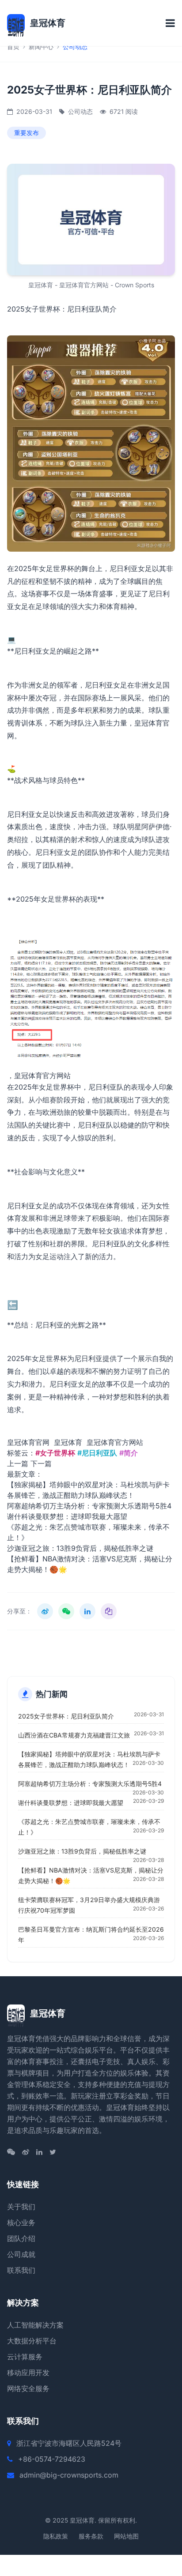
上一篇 (18, 1463)
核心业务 (21, 2223)
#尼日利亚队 (97, 1453)
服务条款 (91, 2536)
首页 (13, 47)
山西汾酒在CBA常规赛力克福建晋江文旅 (74, 1735)
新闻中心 (41, 47)
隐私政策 (56, 2536)
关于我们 (21, 2207)
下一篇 (41, 1463)
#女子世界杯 (55, 1453)
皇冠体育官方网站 (42, 1076)
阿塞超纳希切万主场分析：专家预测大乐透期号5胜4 (89, 1506)
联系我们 (21, 2270)
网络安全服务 (28, 2388)
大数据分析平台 (32, 2341)
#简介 (129, 1453)
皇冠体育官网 (28, 1442)
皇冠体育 (68, 1442)
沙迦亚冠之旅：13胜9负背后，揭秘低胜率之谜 (80, 1548)
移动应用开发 (28, 2373)
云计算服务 (25, 2357)
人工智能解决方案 (35, 2325)
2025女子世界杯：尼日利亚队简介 (66, 1716)
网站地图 (126, 2536)
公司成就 (21, 2254)
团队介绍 (21, 2238)
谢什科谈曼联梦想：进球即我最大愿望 (67, 1516)
